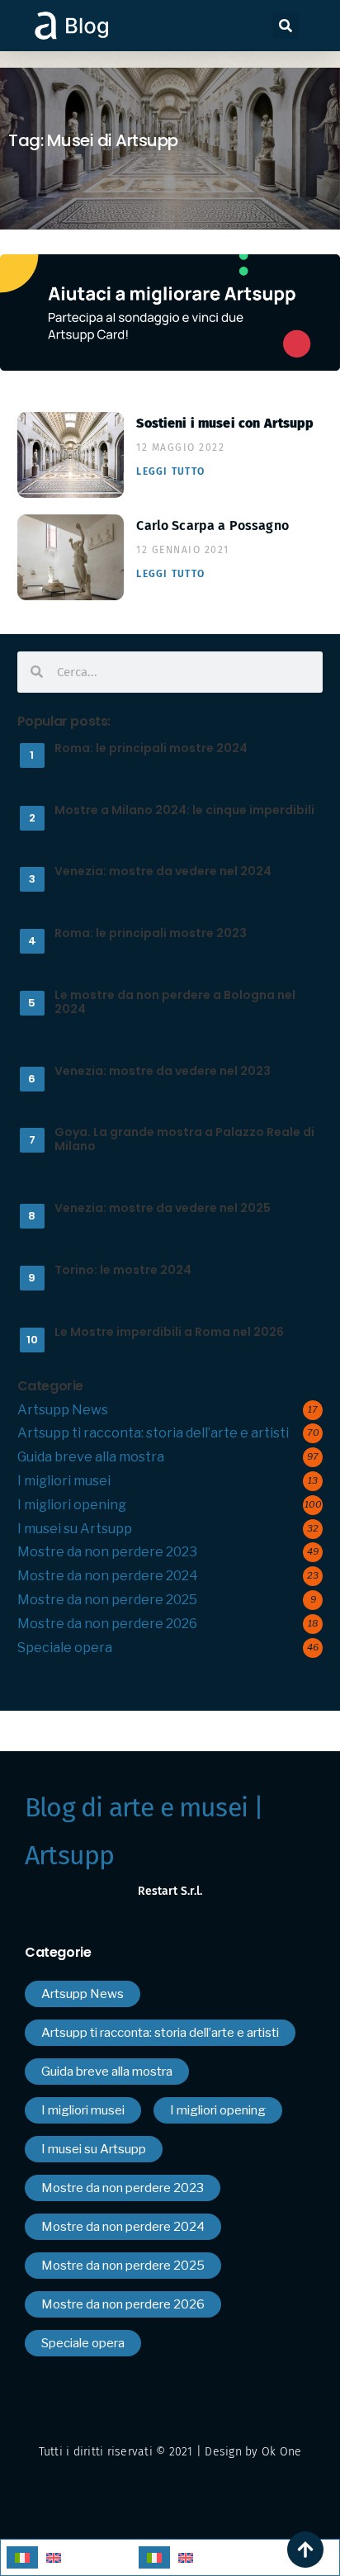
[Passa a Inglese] (54, 2557)
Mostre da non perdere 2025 (107, 1600)
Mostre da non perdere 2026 (107, 1624)
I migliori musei (64, 1481)
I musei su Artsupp (75, 1529)
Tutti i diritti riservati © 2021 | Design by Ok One (170, 2452)
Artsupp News (63, 1410)
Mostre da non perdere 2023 (107, 1552)
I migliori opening (72, 1505)
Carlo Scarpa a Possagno (212, 526)
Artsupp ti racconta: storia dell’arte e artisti (153, 1433)
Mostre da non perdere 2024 (108, 1576)
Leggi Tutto (170, 471)
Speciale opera (65, 1648)
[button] (286, 26)
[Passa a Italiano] (22, 2557)
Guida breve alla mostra (91, 1457)
